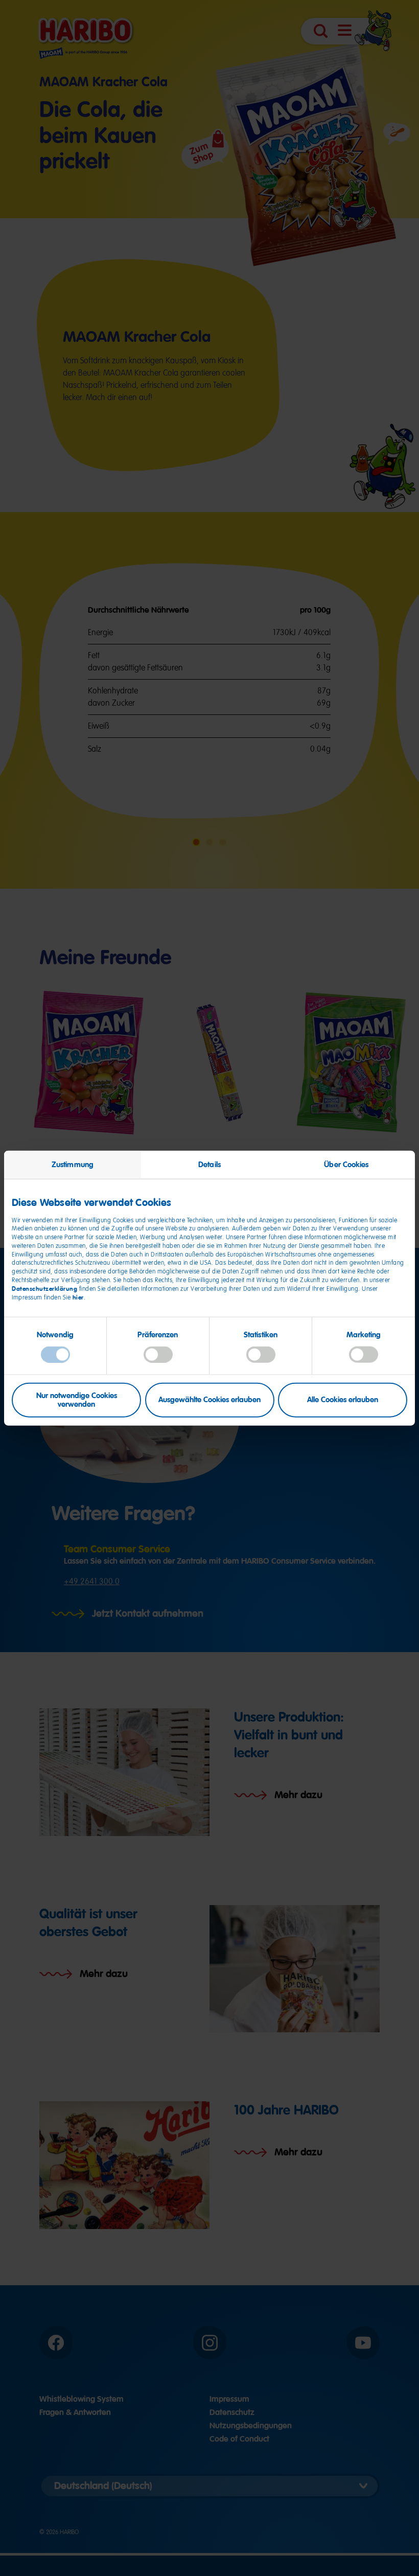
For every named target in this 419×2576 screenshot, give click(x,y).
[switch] (158, 1355)
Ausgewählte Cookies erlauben (209, 1400)
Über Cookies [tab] (346, 1164)
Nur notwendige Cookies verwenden (77, 1399)
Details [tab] (209, 1164)
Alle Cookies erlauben (343, 1400)
